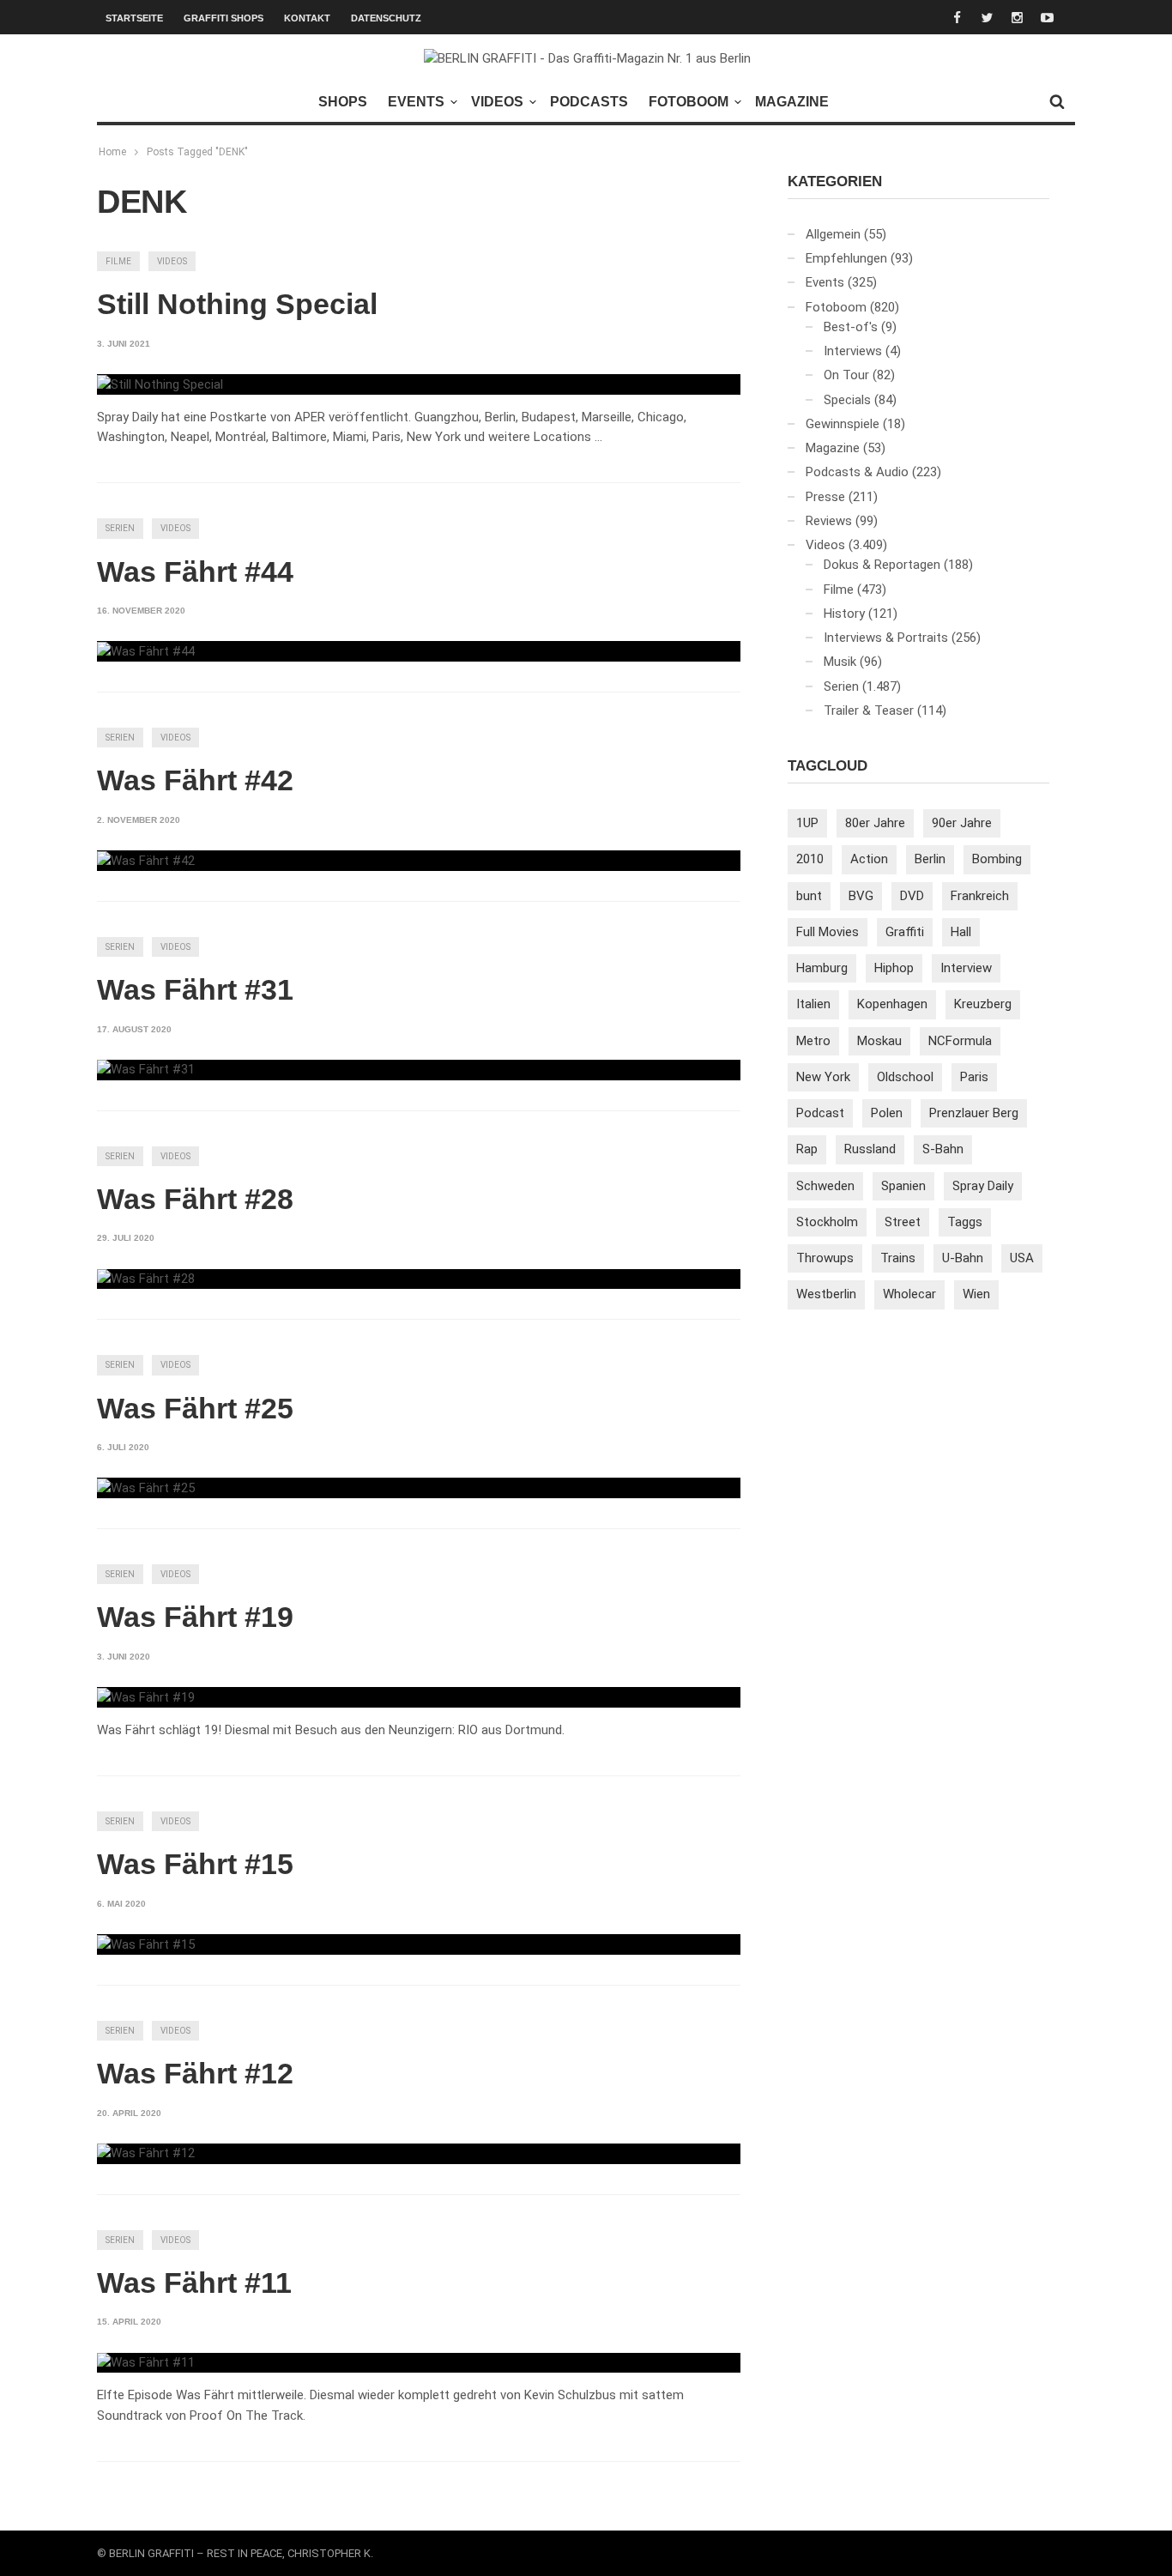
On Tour (846, 375)
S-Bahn (943, 1149)
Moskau (879, 1041)
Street (903, 1222)
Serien (120, 528)
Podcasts (589, 102)
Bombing (997, 859)
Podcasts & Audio (857, 472)
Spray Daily (983, 1186)
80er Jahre (875, 823)
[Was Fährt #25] (146, 1488)
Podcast (820, 1113)
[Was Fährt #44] (146, 651)
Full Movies (828, 932)
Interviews (853, 351)
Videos (497, 102)
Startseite (134, 18)
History (844, 614)
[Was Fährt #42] (146, 861)
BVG (861, 896)
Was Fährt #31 (195, 989)
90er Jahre (962, 823)
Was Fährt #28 (195, 1199)
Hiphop (894, 968)
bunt (809, 896)
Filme (118, 261)
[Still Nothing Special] (160, 384)
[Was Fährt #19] (146, 1697)
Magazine (792, 102)
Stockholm (827, 1222)
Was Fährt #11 (194, 2283)
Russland (870, 1149)
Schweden (825, 1186)
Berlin (930, 859)
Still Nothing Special (237, 304)
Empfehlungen (846, 258)
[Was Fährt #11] (146, 2363)
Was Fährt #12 (195, 2073)
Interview (966, 968)
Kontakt (307, 18)
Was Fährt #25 (195, 1408)
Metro (813, 1041)
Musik (840, 662)
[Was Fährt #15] (146, 1944)
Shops (343, 102)
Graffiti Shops (224, 18)
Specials (847, 400)
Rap (807, 1149)
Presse (825, 497)
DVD (912, 896)
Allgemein (833, 234)
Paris (974, 1077)
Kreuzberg (983, 1004)
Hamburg (822, 968)
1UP (807, 823)
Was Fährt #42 (195, 780)
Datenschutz (386, 18)
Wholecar (909, 1294)
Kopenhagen (892, 1004)
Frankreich (980, 896)
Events (416, 102)
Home (112, 152)
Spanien (903, 1186)
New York (823, 1077)
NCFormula (960, 1041)
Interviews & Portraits (886, 638)
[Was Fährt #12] (146, 2154)
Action (869, 859)
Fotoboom (689, 102)
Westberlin (826, 1294)
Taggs (965, 1222)
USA (1022, 1258)
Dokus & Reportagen (882, 565)
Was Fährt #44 (195, 571)
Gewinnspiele (843, 424)
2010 (810, 859)
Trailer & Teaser (869, 711)
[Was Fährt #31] (146, 1070)
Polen (887, 1113)
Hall (961, 932)
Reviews (829, 521)
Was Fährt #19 (195, 1617)
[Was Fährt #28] (146, 1279)
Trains (898, 1258)
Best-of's (851, 327)
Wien (976, 1294)
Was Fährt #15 (195, 1864)
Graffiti (905, 932)
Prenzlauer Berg (974, 1113)
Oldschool (905, 1077)
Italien (813, 1004)
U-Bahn (963, 1258)
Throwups (825, 1258)
